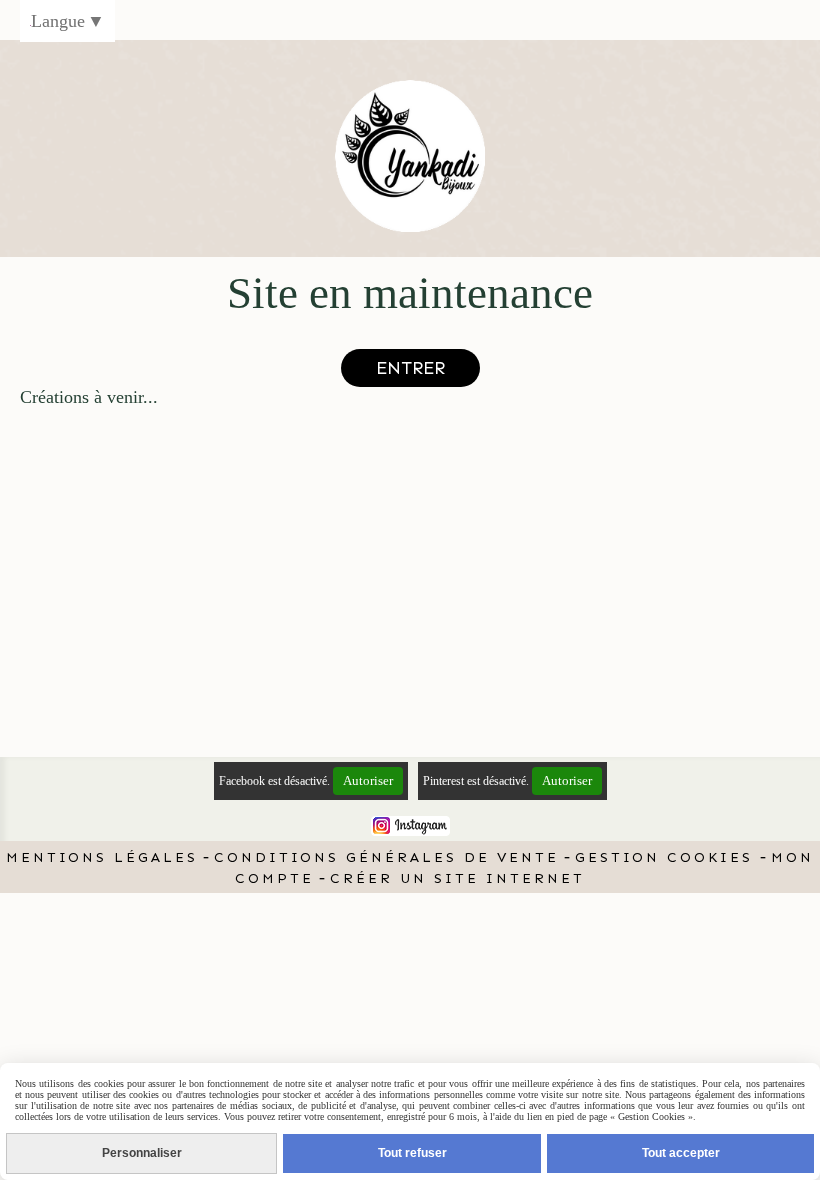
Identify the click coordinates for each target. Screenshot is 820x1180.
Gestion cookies (667, 857)
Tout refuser (412, 1153)
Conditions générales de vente (386, 857)
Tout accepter (681, 1153)
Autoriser (368, 780)
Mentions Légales (102, 857)
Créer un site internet (457, 878)
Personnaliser (142, 1153)
